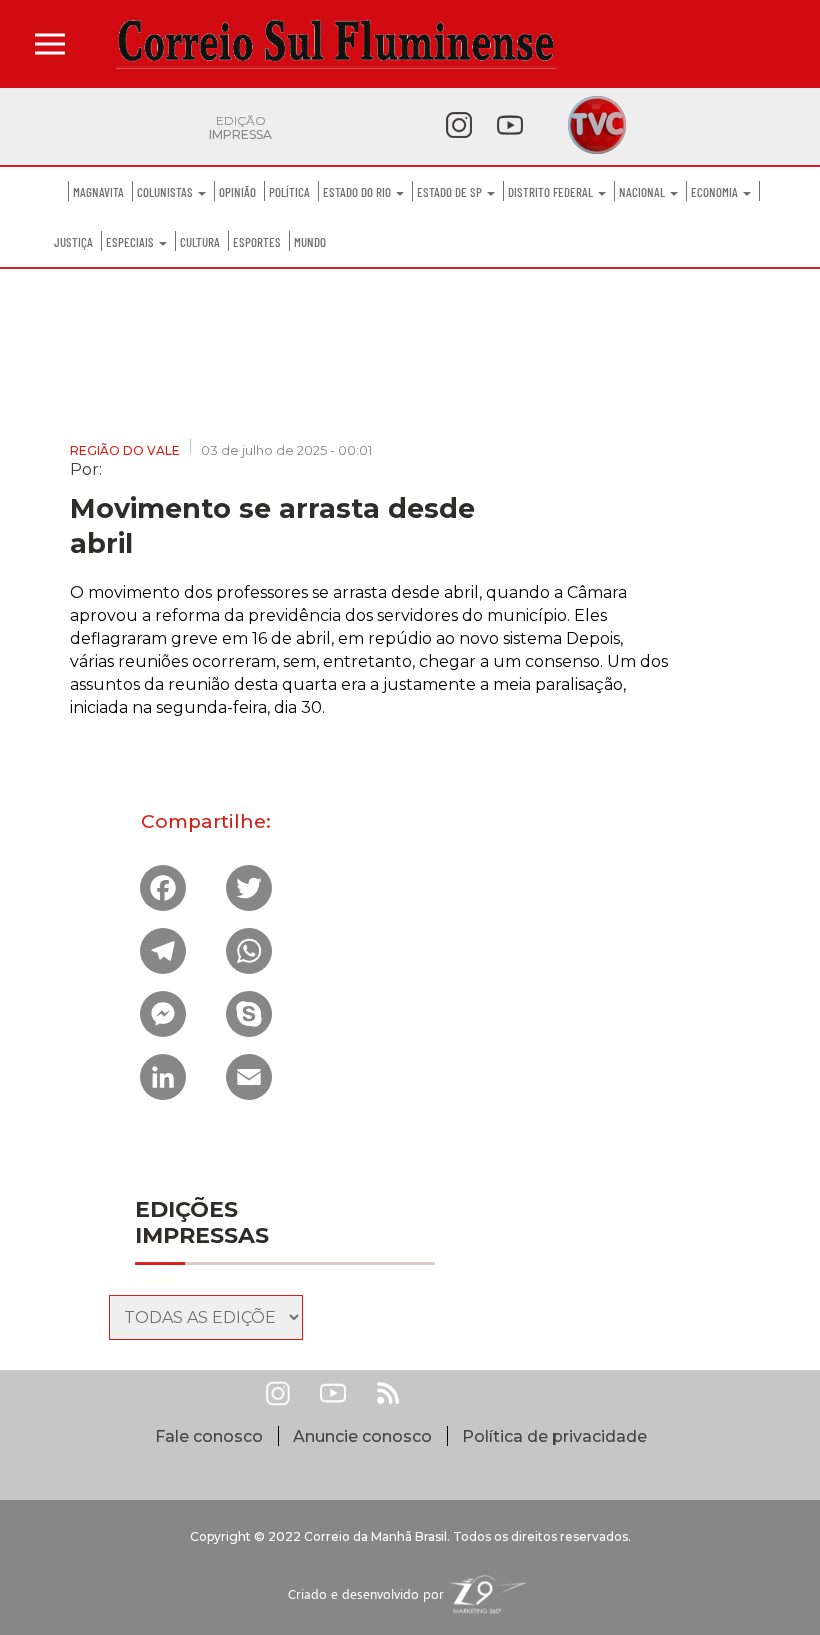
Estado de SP (451, 192)
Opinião (237, 192)
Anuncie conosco (362, 1436)
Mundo (310, 242)
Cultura (200, 242)
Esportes (257, 242)
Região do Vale (125, 450)
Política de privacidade (554, 1436)
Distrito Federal (552, 192)
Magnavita (98, 192)
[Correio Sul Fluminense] (336, 44)
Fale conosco (209, 1436)
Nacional (643, 192)
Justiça (73, 242)
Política (289, 192)
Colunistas (166, 192)
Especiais (131, 242)
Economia (716, 192)
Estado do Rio (358, 192)
